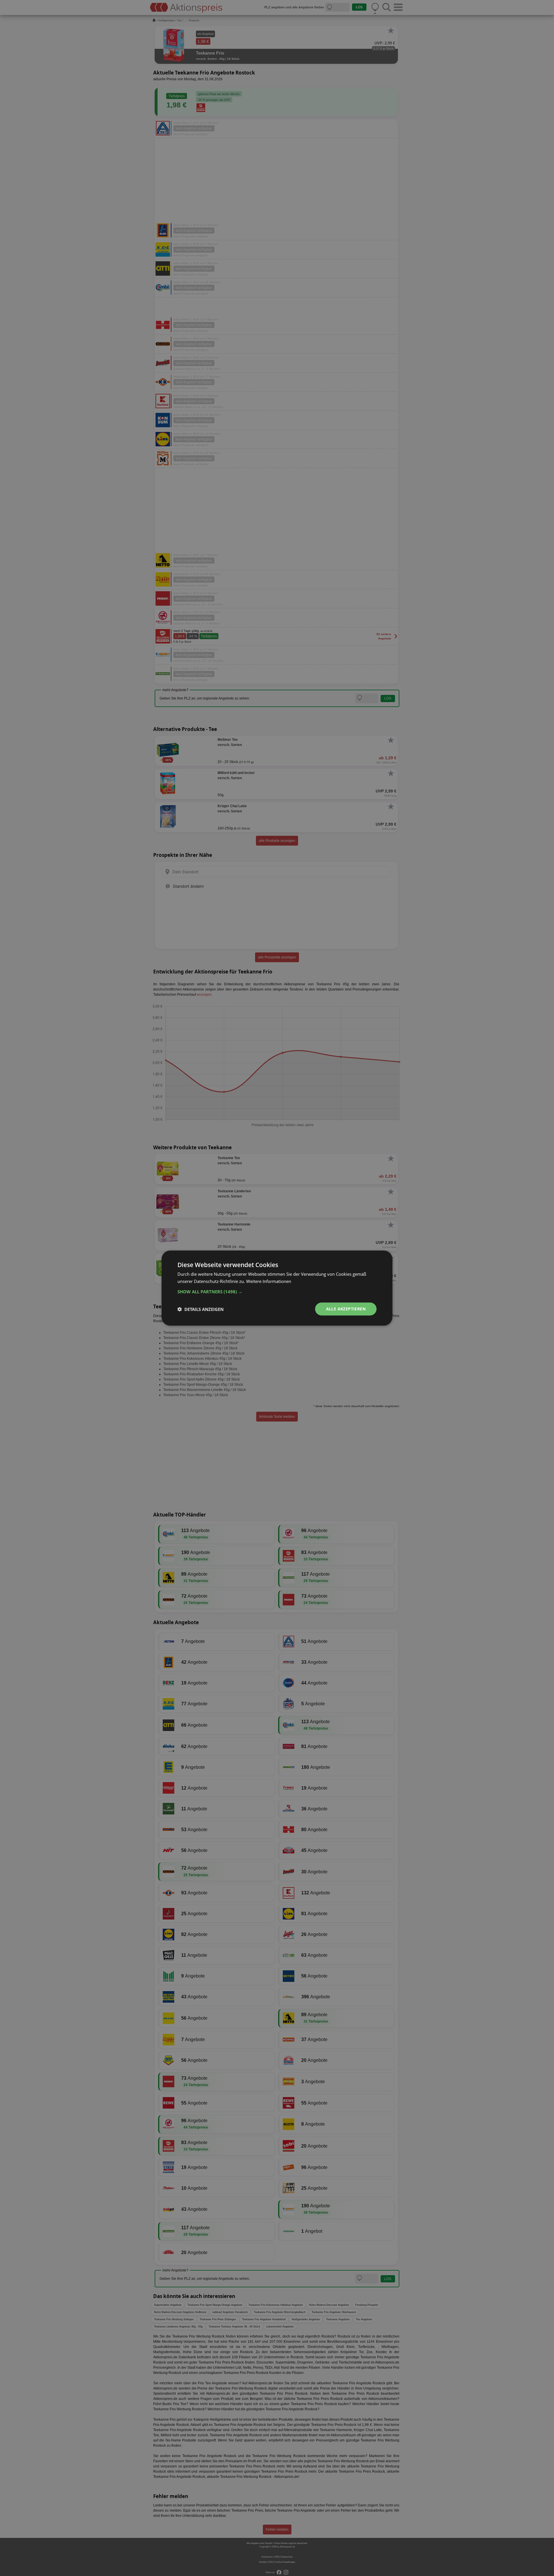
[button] (277, 1292)
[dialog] (277, 1288)
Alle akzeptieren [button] (346, 1309)
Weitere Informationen (269, 1281)
